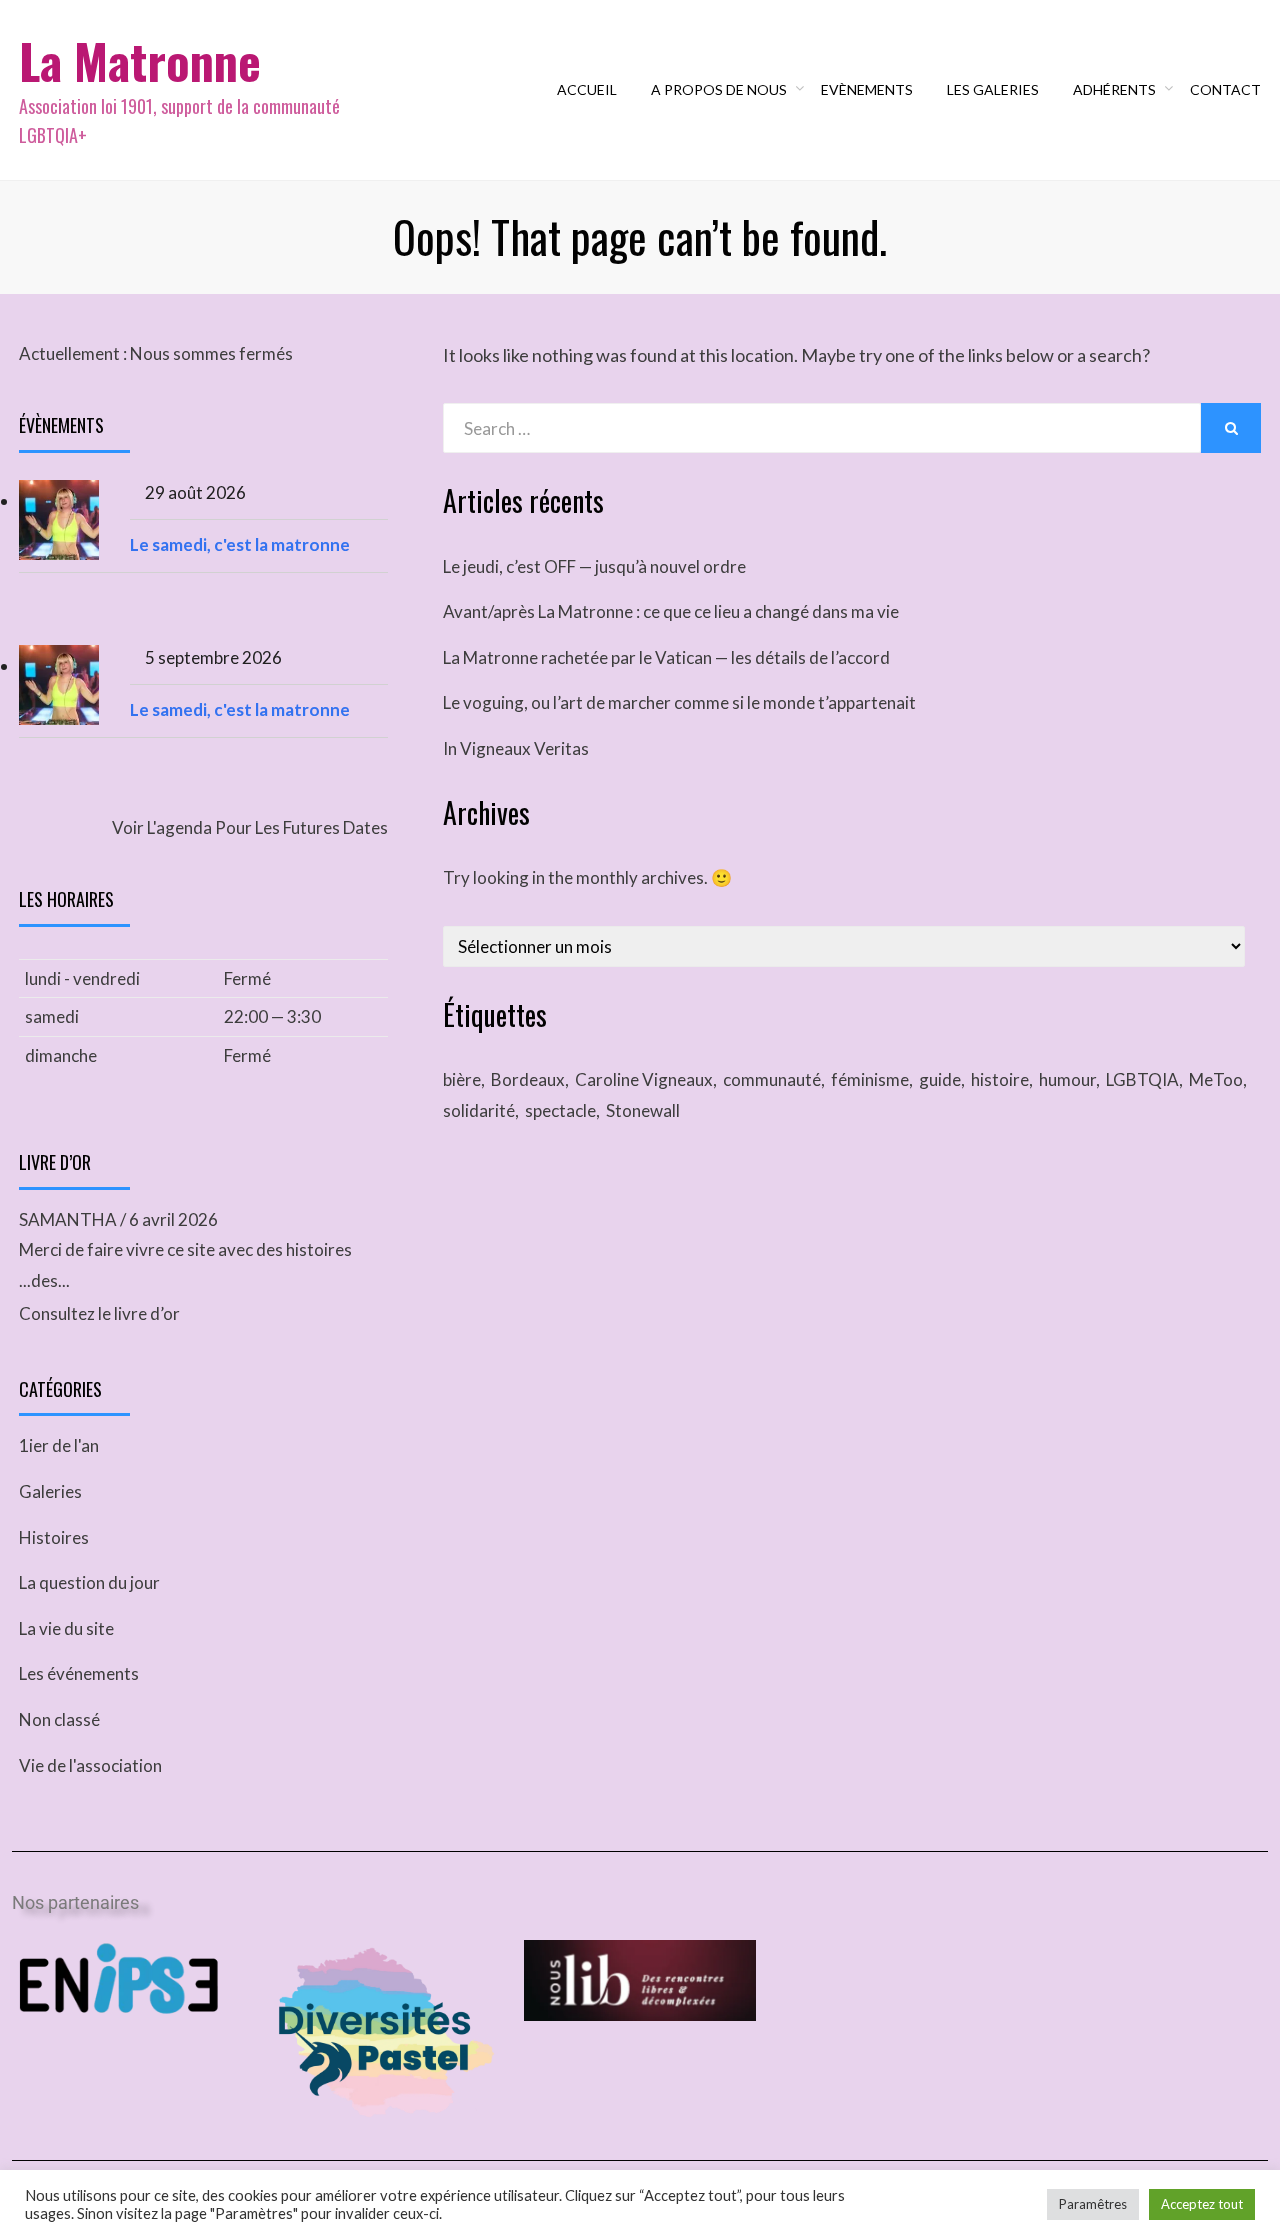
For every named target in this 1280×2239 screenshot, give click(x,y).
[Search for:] (822, 428)
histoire (1000, 1079)
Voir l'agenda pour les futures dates (250, 827)
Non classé (59, 1719)
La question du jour (89, 1582)
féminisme (870, 1079)
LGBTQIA (1142, 1079)
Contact (1225, 89)
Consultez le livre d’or (99, 1313)
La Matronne (140, 60)
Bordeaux (528, 1079)
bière (462, 1079)
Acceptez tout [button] (1202, 2204)
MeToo (1216, 1079)
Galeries (50, 1491)
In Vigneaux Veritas (516, 748)
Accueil (587, 89)
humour (1067, 1079)
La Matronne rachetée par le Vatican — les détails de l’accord (666, 657)
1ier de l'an (59, 1445)
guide (940, 1079)
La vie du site (66, 1628)
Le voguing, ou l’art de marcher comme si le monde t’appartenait (679, 702)
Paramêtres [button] (1093, 2204)
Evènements (867, 89)
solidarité (479, 1110)
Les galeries (993, 89)
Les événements (79, 1673)
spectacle (560, 1110)
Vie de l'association (90, 1765)
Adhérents (1114, 89)
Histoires (54, 1537)
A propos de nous (719, 89)
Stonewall (643, 1110)
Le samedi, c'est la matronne (240, 544)
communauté (772, 1079)
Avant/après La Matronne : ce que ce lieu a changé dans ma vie (671, 611)
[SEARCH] (1231, 428)
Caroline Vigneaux (644, 1079)
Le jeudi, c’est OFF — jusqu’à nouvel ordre (594, 566)
